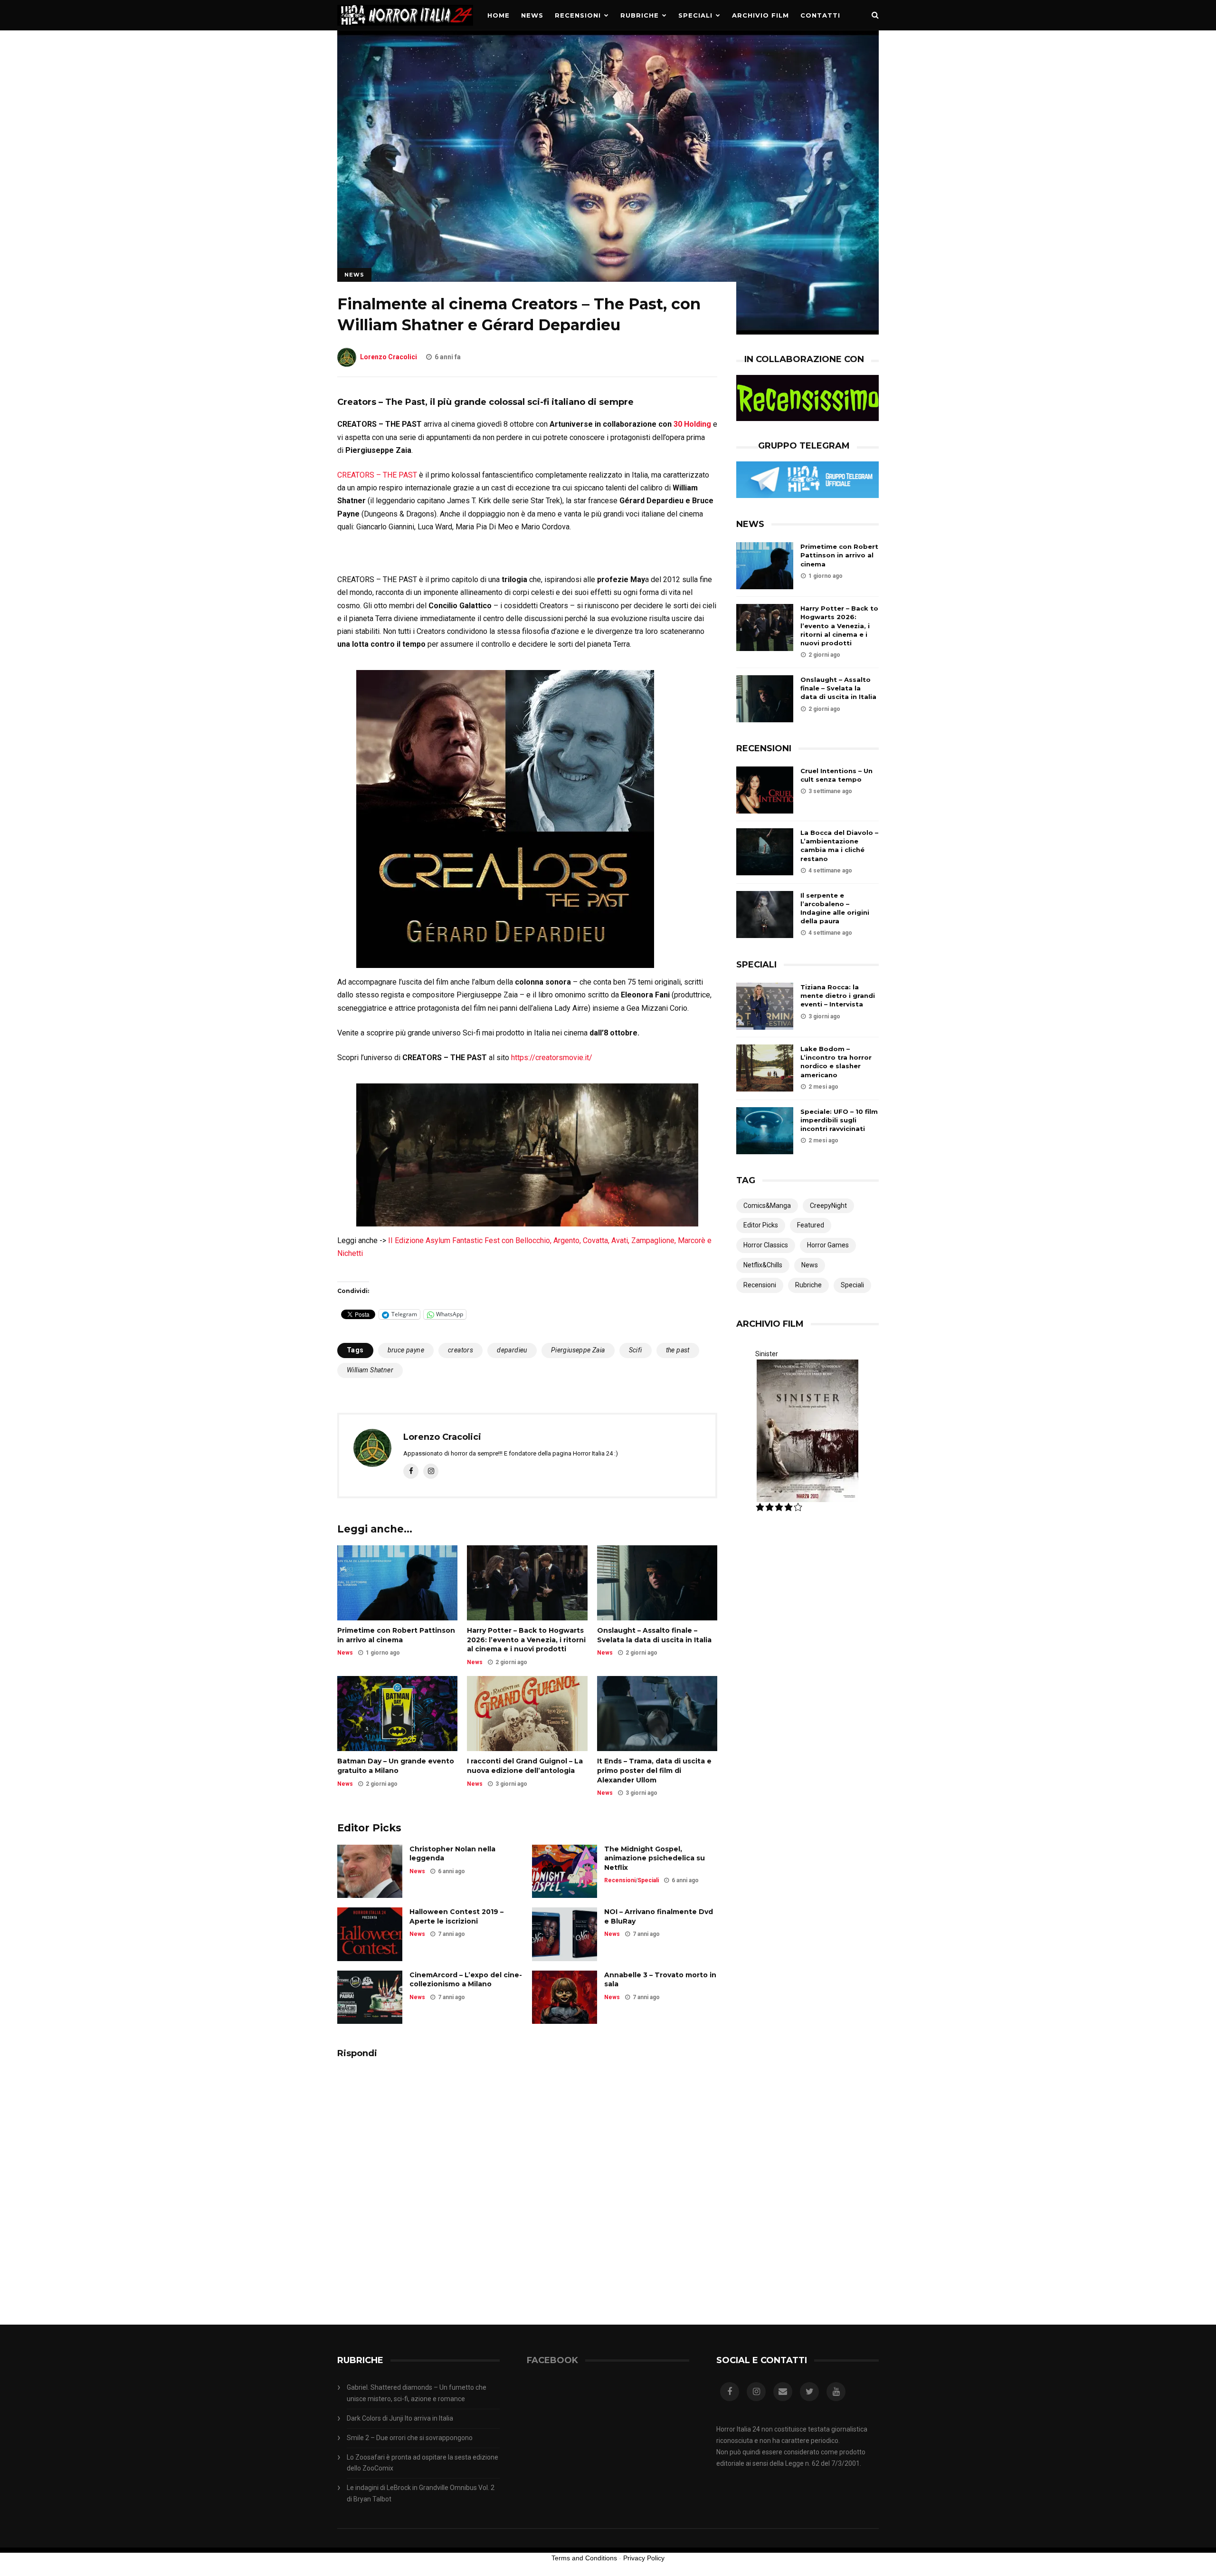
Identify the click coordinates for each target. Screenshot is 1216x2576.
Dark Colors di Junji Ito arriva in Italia (400, 2418)
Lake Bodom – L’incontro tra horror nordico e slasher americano (836, 1062)
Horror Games (828, 1245)
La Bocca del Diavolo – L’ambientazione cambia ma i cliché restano (839, 846)
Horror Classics (766, 1245)
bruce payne (406, 1350)
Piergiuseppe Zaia (578, 1350)
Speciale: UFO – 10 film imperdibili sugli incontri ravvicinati (839, 1120)
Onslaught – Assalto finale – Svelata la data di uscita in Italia (654, 1635)
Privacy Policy (644, 2558)
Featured (811, 1225)
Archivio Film (760, 15)
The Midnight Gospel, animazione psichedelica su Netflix (655, 1858)
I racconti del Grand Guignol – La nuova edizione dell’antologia (525, 1766)
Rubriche (640, 15)
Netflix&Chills (763, 1265)
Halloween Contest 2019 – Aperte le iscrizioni (456, 1916)
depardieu (512, 1350)
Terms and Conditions (584, 2558)
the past (678, 1350)
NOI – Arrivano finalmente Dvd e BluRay (659, 1916)
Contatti (820, 15)
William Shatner (370, 1370)
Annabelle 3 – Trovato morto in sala (660, 1980)
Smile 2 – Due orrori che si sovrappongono (410, 2438)
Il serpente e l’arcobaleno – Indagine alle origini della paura (835, 908)
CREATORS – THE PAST (377, 475)
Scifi (636, 1350)
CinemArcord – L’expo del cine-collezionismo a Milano (466, 1980)
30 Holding (692, 424)
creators (461, 1350)
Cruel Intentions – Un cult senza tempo (836, 775)
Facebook (552, 2360)
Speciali (695, 15)
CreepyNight (828, 1206)
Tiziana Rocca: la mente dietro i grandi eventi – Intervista (838, 996)
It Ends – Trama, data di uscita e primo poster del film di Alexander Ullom (654, 1770)
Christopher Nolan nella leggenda (452, 1854)
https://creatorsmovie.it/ (552, 1058)
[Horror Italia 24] (405, 28)
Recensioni (578, 15)
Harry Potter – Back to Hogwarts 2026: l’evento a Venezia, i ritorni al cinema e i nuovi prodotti (526, 1640)
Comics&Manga (767, 1206)
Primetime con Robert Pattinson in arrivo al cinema (396, 1635)
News (532, 15)
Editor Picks (761, 1225)
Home (499, 15)
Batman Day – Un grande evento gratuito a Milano (396, 1766)
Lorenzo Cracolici (389, 357)
